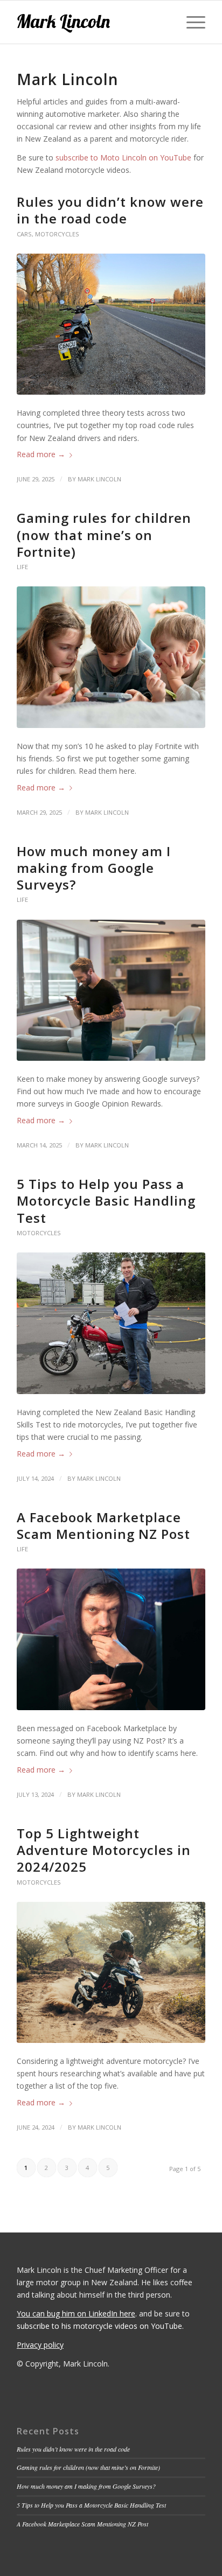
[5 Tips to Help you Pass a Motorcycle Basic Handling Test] (111, 1323)
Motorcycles (57, 234)
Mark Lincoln (99, 479)
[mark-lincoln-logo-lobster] (92, 22)
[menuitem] (190, 22)
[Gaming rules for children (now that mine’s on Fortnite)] (111, 657)
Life (22, 567)
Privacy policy (40, 2345)
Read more (41, 454)
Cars (24, 234)
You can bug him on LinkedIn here (76, 2313)
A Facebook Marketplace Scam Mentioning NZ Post (103, 1525)
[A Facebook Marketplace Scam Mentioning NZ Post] (111, 1639)
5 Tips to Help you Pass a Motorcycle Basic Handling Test (106, 1200)
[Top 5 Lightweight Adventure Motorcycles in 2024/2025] (111, 1973)
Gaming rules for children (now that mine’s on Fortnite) (104, 534)
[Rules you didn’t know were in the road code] (111, 324)
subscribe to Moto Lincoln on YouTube (123, 157)
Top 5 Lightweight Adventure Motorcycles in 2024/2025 (104, 1850)
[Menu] (190, 22)
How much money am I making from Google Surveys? (94, 868)
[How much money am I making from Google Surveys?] (111, 990)
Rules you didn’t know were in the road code (110, 210)
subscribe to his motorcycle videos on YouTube (99, 2326)
